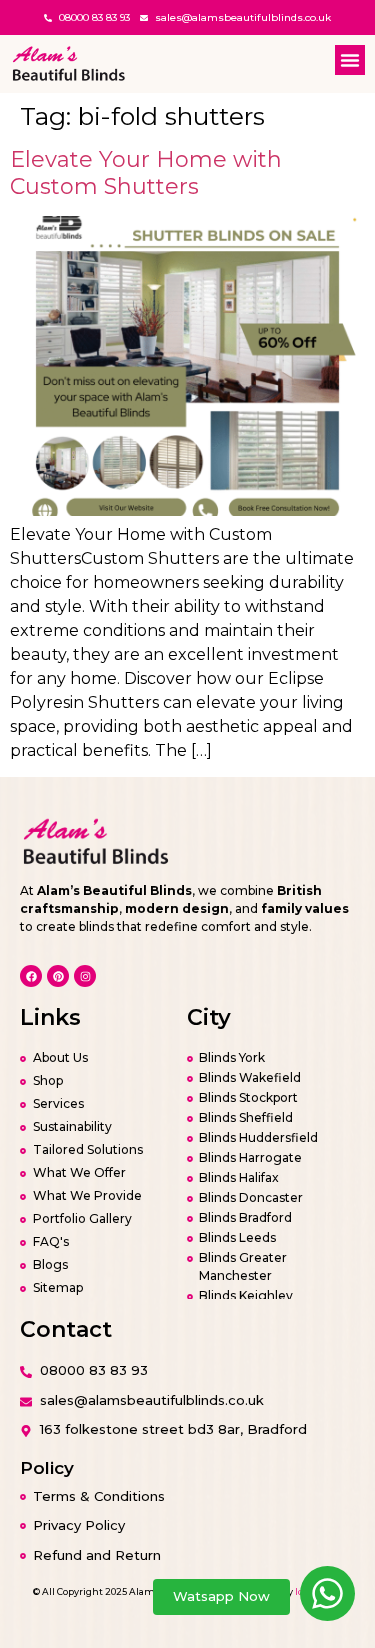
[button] (350, 60)
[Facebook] (31, 976)
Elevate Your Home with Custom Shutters (146, 172)
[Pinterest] (58, 976)
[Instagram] (85, 976)
